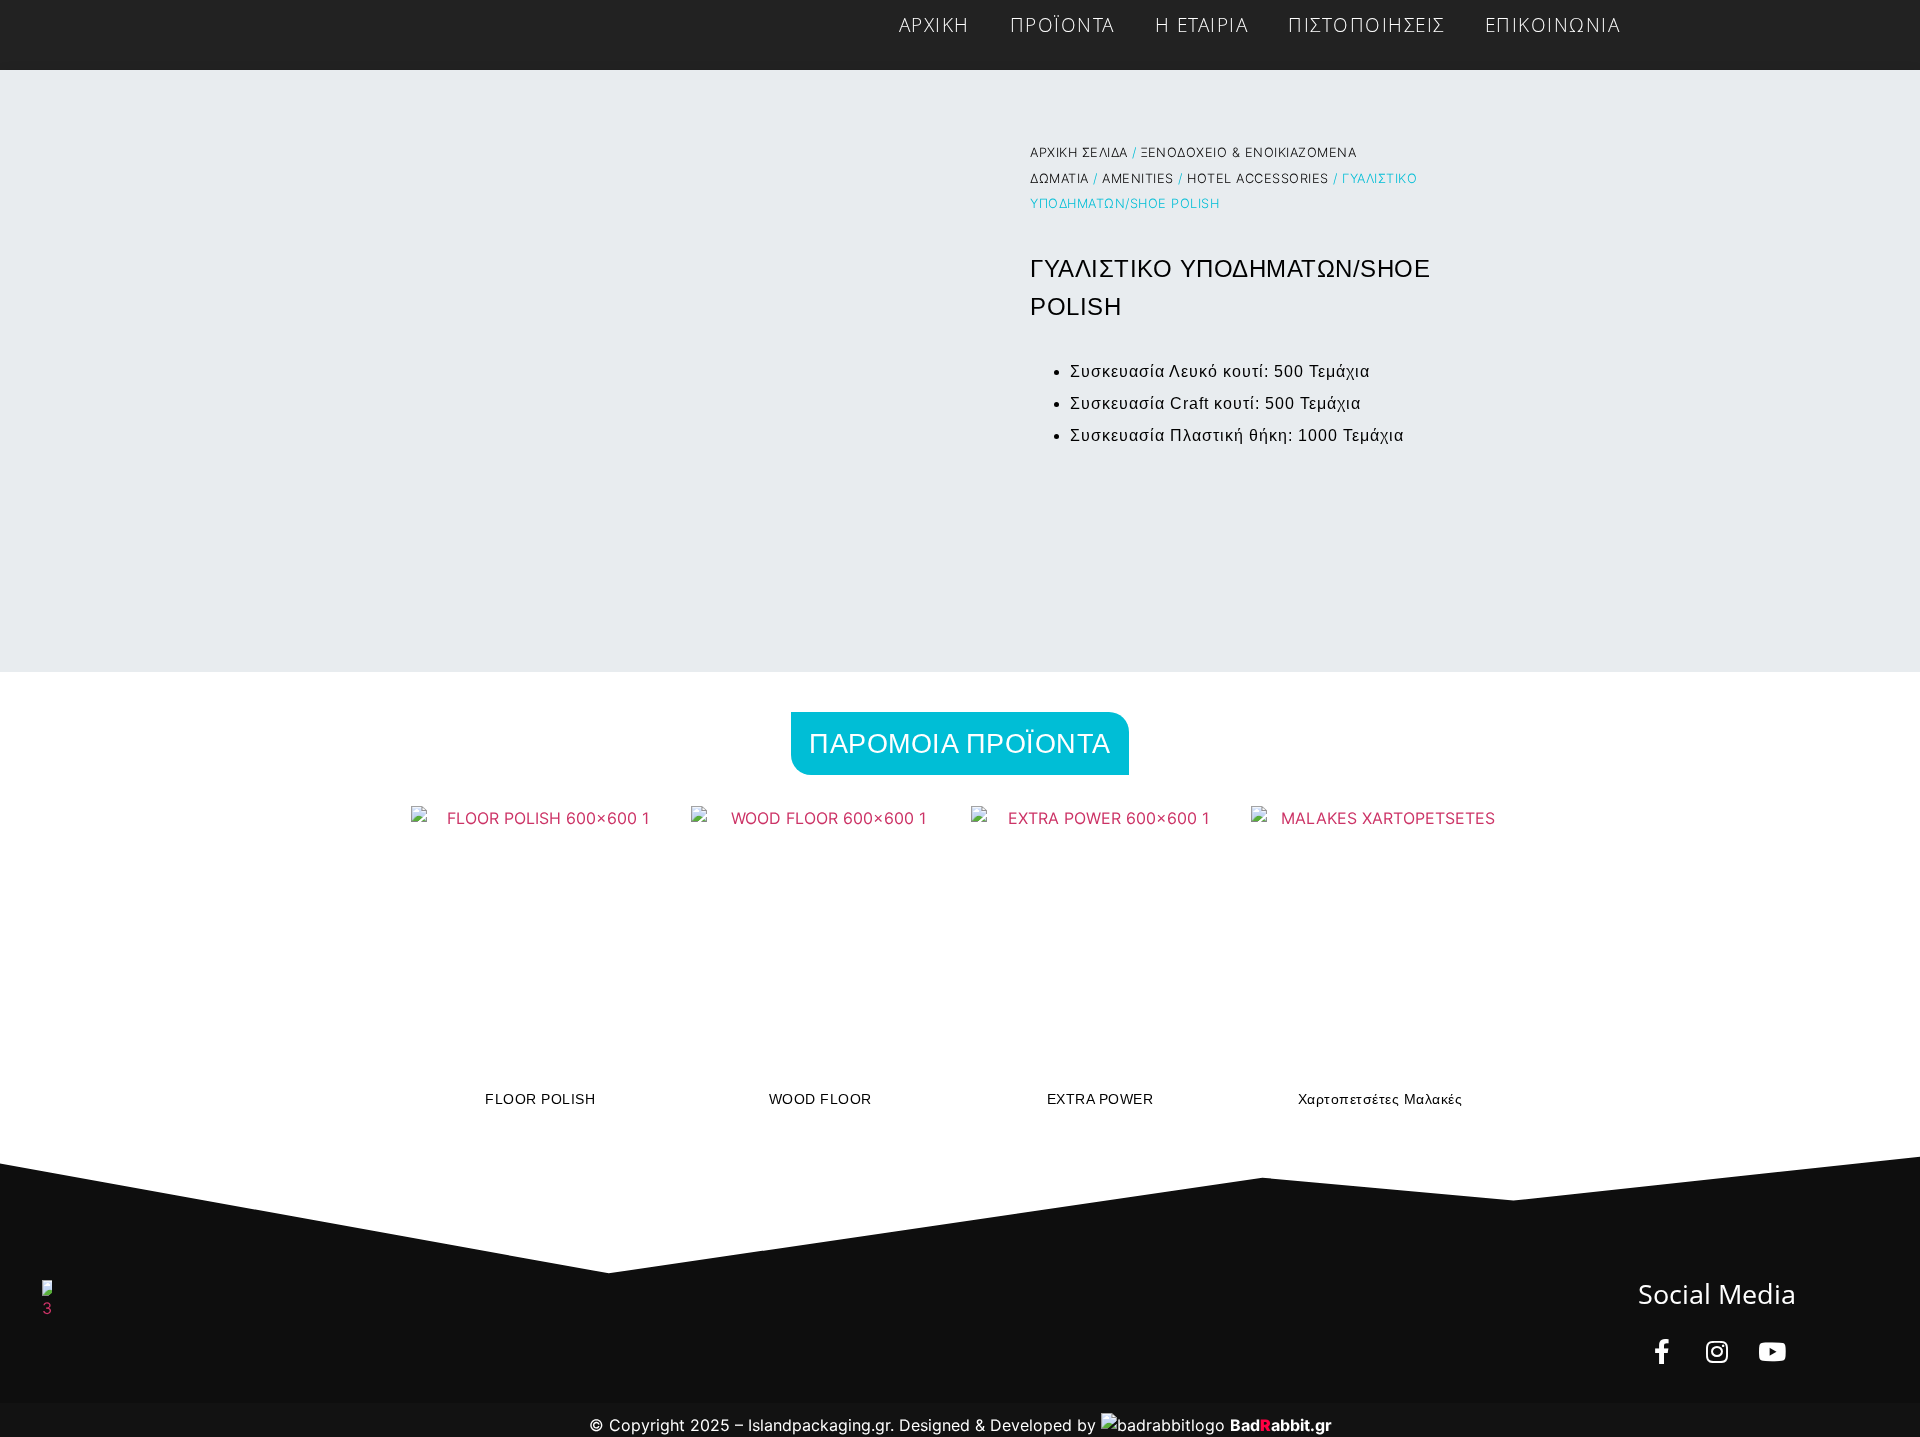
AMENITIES (1138, 178)
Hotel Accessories (1258, 178)
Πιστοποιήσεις (1366, 24)
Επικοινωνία (1553, 24)
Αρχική (934, 24)
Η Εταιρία (1202, 24)
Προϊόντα (1062, 24)
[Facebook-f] (1662, 1352)
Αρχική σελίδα (1079, 152)
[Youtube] (1772, 1352)
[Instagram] (1717, 1352)
